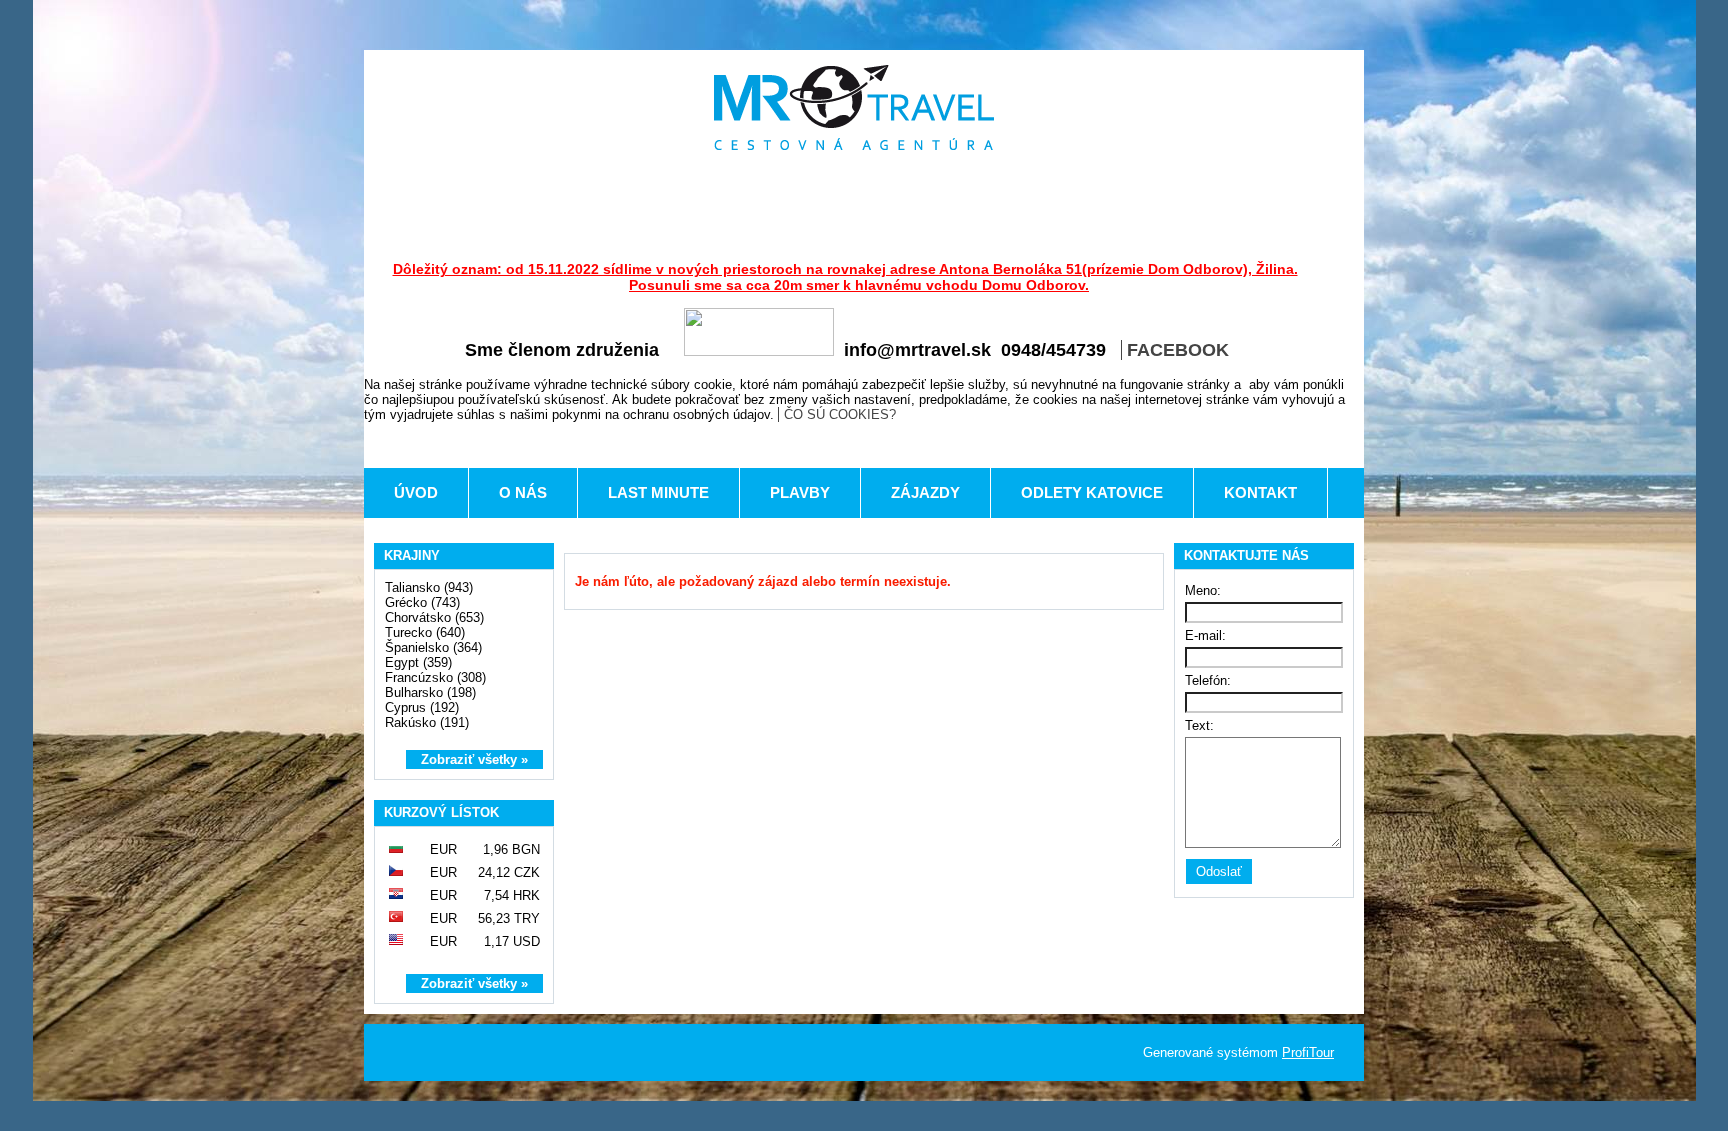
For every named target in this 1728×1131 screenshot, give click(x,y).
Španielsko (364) (433, 647)
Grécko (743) (422, 602)
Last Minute (658, 492)
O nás (523, 492)
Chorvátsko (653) (434, 617)
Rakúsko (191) (427, 722)
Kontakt (1260, 492)
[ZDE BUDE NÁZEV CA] (854, 107)
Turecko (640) (425, 632)
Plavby (800, 492)
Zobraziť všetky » (474, 759)
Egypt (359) (418, 662)
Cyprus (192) (422, 707)
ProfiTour (1308, 1052)
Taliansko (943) (429, 587)
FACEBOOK (1178, 350)
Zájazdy (925, 492)
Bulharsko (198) (430, 692)
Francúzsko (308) (435, 677)
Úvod (416, 492)
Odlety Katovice (1092, 492)
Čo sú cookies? (840, 414)
